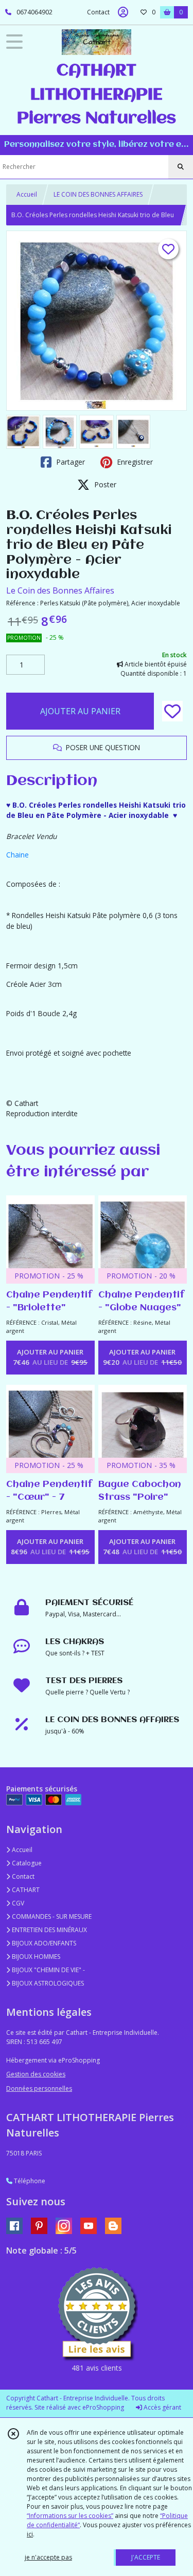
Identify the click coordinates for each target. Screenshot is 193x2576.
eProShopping (103, 2407)
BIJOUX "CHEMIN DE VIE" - (48, 1970)
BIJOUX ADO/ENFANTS (43, 1943)
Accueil (27, 194)
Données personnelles (39, 2088)
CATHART (25, 1890)
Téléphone (29, 2181)
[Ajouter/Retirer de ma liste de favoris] (172, 711)
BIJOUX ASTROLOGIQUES (47, 1983)
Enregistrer (134, 462)
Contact (98, 12)
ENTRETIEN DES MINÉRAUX (49, 1930)
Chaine (17, 855)
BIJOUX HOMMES (35, 1957)
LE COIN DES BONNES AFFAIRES (98, 194)
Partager (69, 462)
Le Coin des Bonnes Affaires (60, 590)
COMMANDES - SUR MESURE (51, 1916)
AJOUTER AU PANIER (80, 711)
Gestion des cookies (36, 2074)
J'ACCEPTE (146, 2557)
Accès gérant (162, 2407)
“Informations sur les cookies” (70, 2516)
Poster (104, 484)
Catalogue (26, 1863)
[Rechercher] (181, 167)
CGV (17, 1903)
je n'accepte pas (48, 2557)
